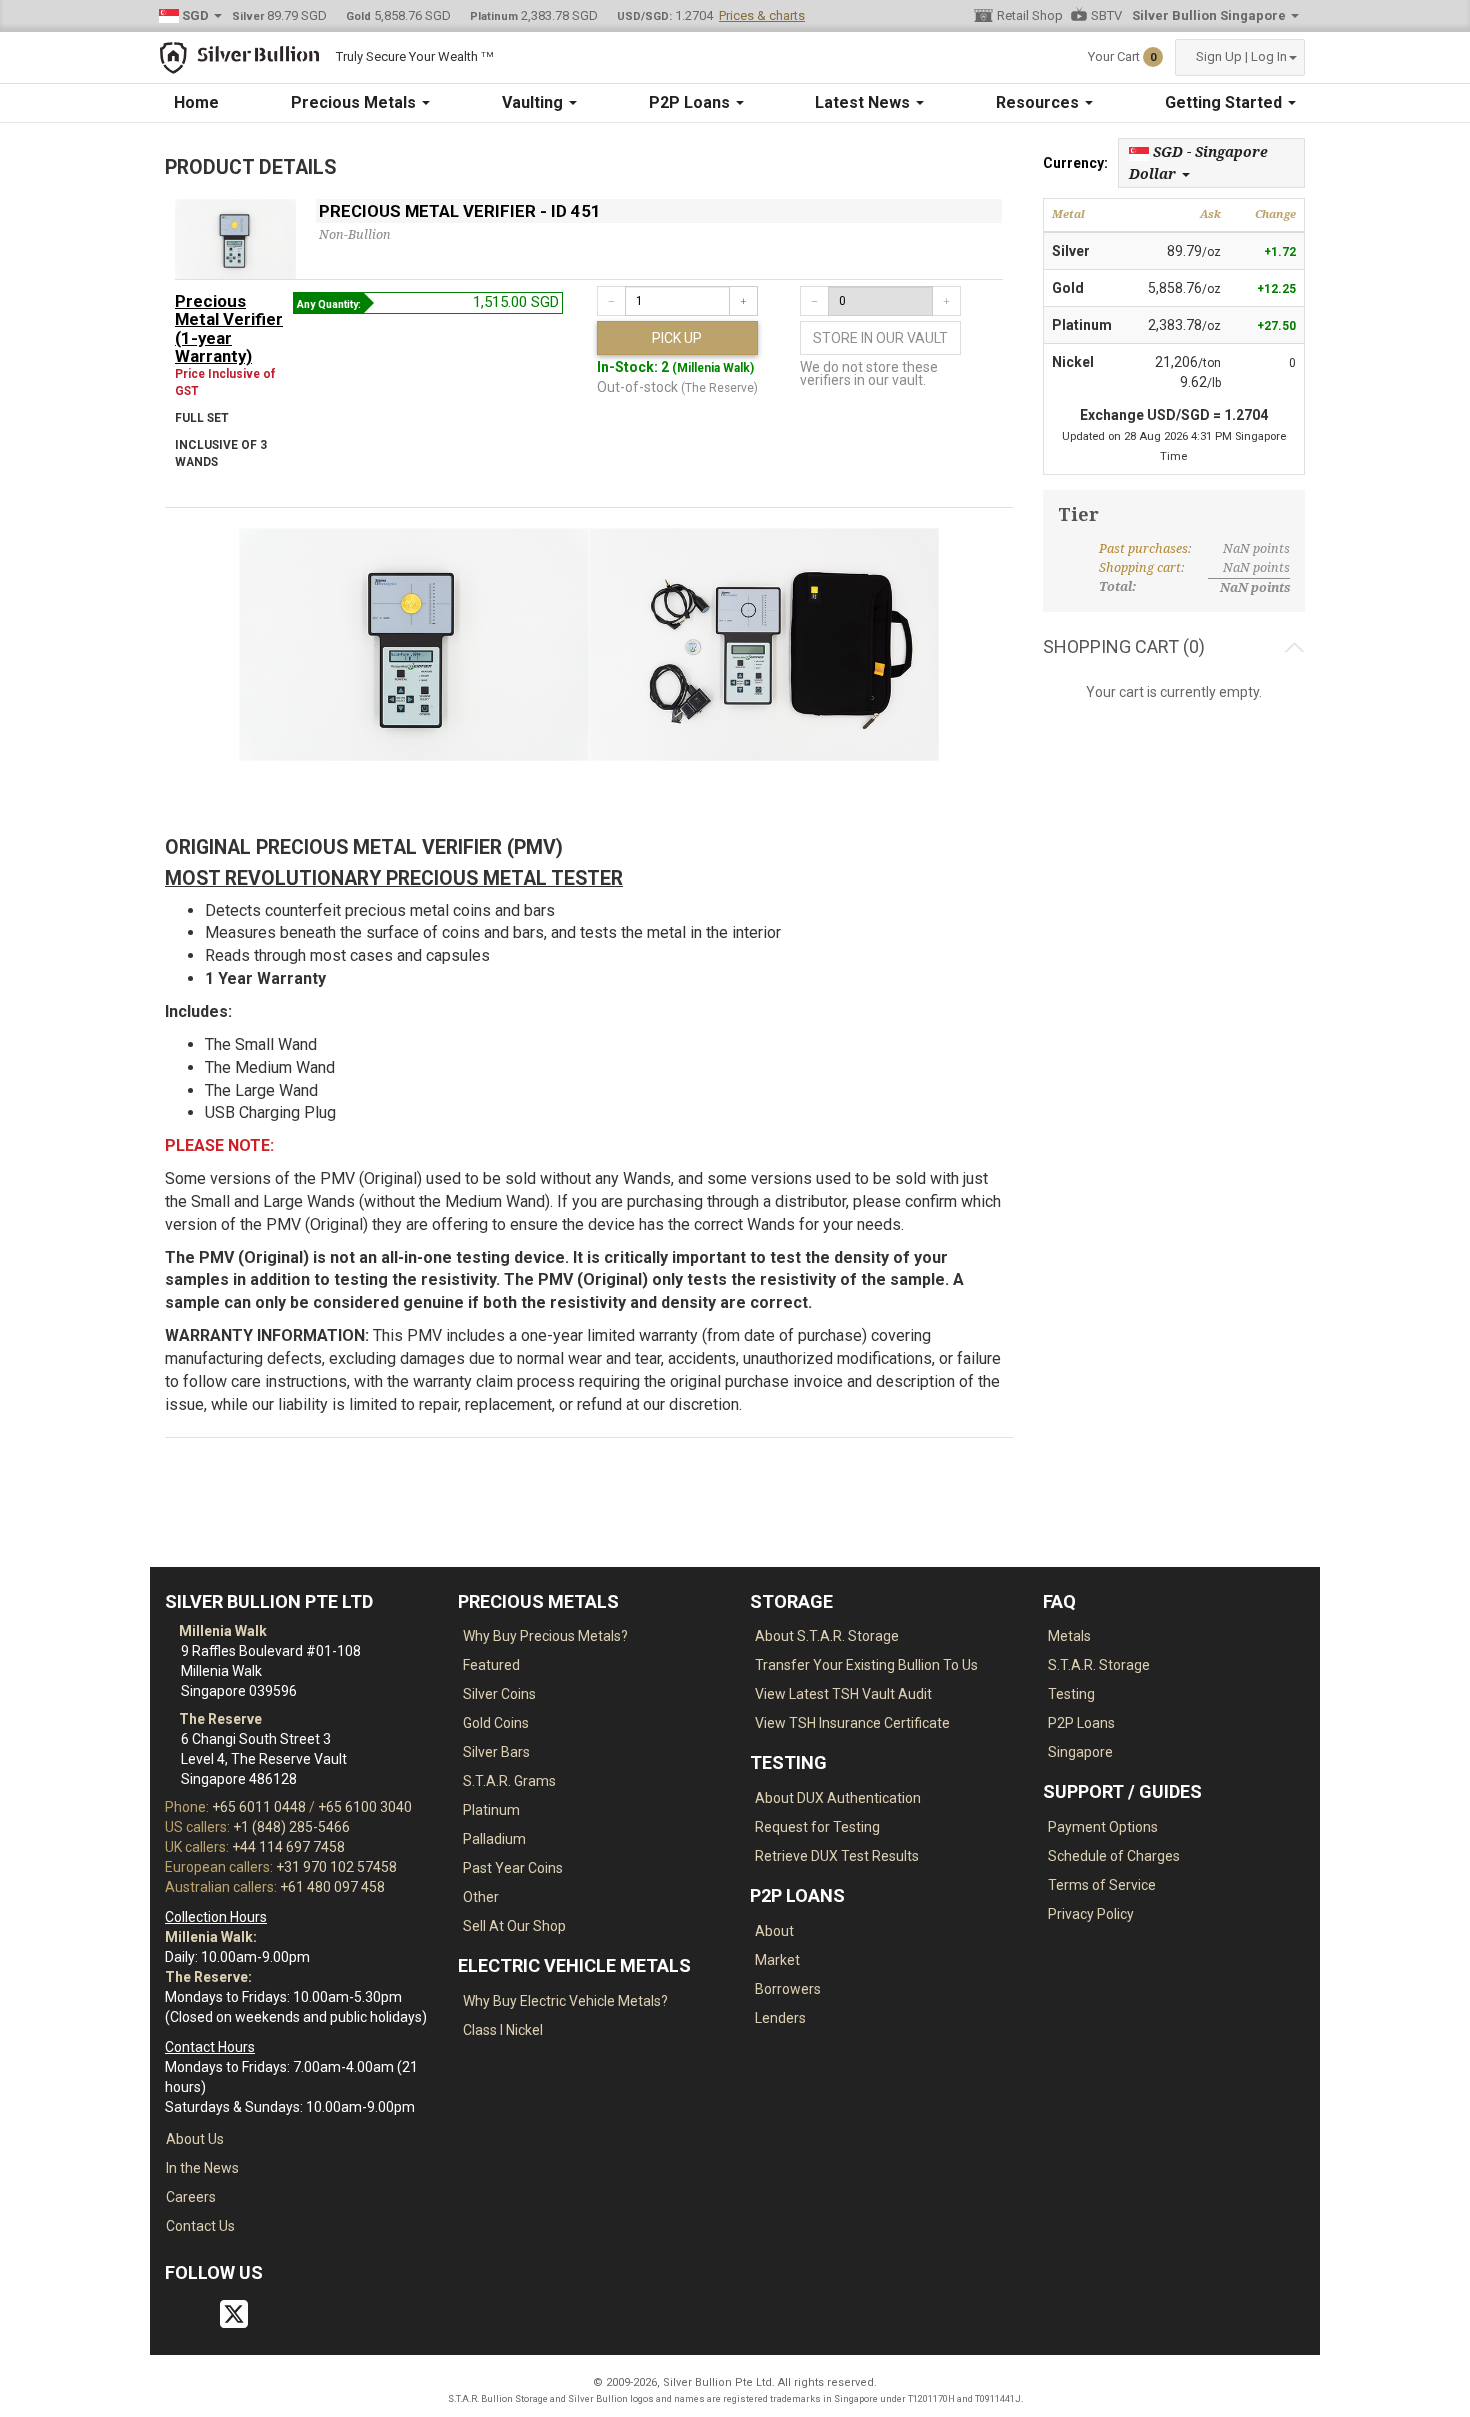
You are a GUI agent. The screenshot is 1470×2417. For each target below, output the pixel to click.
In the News (202, 2168)
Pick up (677, 338)
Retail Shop (1030, 15)
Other (481, 1897)
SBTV (1106, 15)
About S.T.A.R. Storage (827, 1636)
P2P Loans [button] (691, 102)
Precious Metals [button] (355, 102)
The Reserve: (208, 1977)
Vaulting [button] (534, 102)
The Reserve (219, 1719)
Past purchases (1143, 548)
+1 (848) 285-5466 (291, 1827)
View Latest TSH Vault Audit (843, 1694)
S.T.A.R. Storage (1099, 1665)
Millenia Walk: (211, 1937)
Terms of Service (1102, 1885)
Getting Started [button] (1225, 102)
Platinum (491, 1810)
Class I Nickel (503, 2030)
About (774, 1931)
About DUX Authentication (838, 1798)
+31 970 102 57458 (336, 1867)
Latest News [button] (864, 102)
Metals (1069, 1636)
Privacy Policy (1091, 1914)
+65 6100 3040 (365, 1807)
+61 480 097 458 (332, 1887)
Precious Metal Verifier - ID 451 (460, 211)
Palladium (494, 1839)
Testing (1071, 1694)
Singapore (1080, 1752)
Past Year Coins (513, 1868)
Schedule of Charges (1114, 1856)
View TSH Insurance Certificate (852, 1723)
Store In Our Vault (880, 338)
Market (777, 1960)
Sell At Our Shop (514, 1926)
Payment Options (1103, 1827)
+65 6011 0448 (259, 1807)
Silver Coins (499, 1694)
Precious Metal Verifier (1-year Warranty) (229, 328)
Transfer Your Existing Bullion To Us (866, 1665)
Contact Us (200, 2226)
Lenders (780, 2018)
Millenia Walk (221, 1631)
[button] (1240, 57)
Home (196, 102)
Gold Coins (496, 1723)
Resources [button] (1039, 102)
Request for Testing (817, 1827)
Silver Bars (496, 1752)
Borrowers (788, 1989)
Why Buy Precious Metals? (545, 1636)
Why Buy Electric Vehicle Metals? (565, 2001)
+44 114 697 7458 (288, 1847)
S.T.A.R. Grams (509, 1781)
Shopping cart (1140, 567)
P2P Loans (1081, 1723)
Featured (491, 1665)
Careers (191, 2197)
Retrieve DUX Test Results (837, 1856)
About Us (195, 2139)
